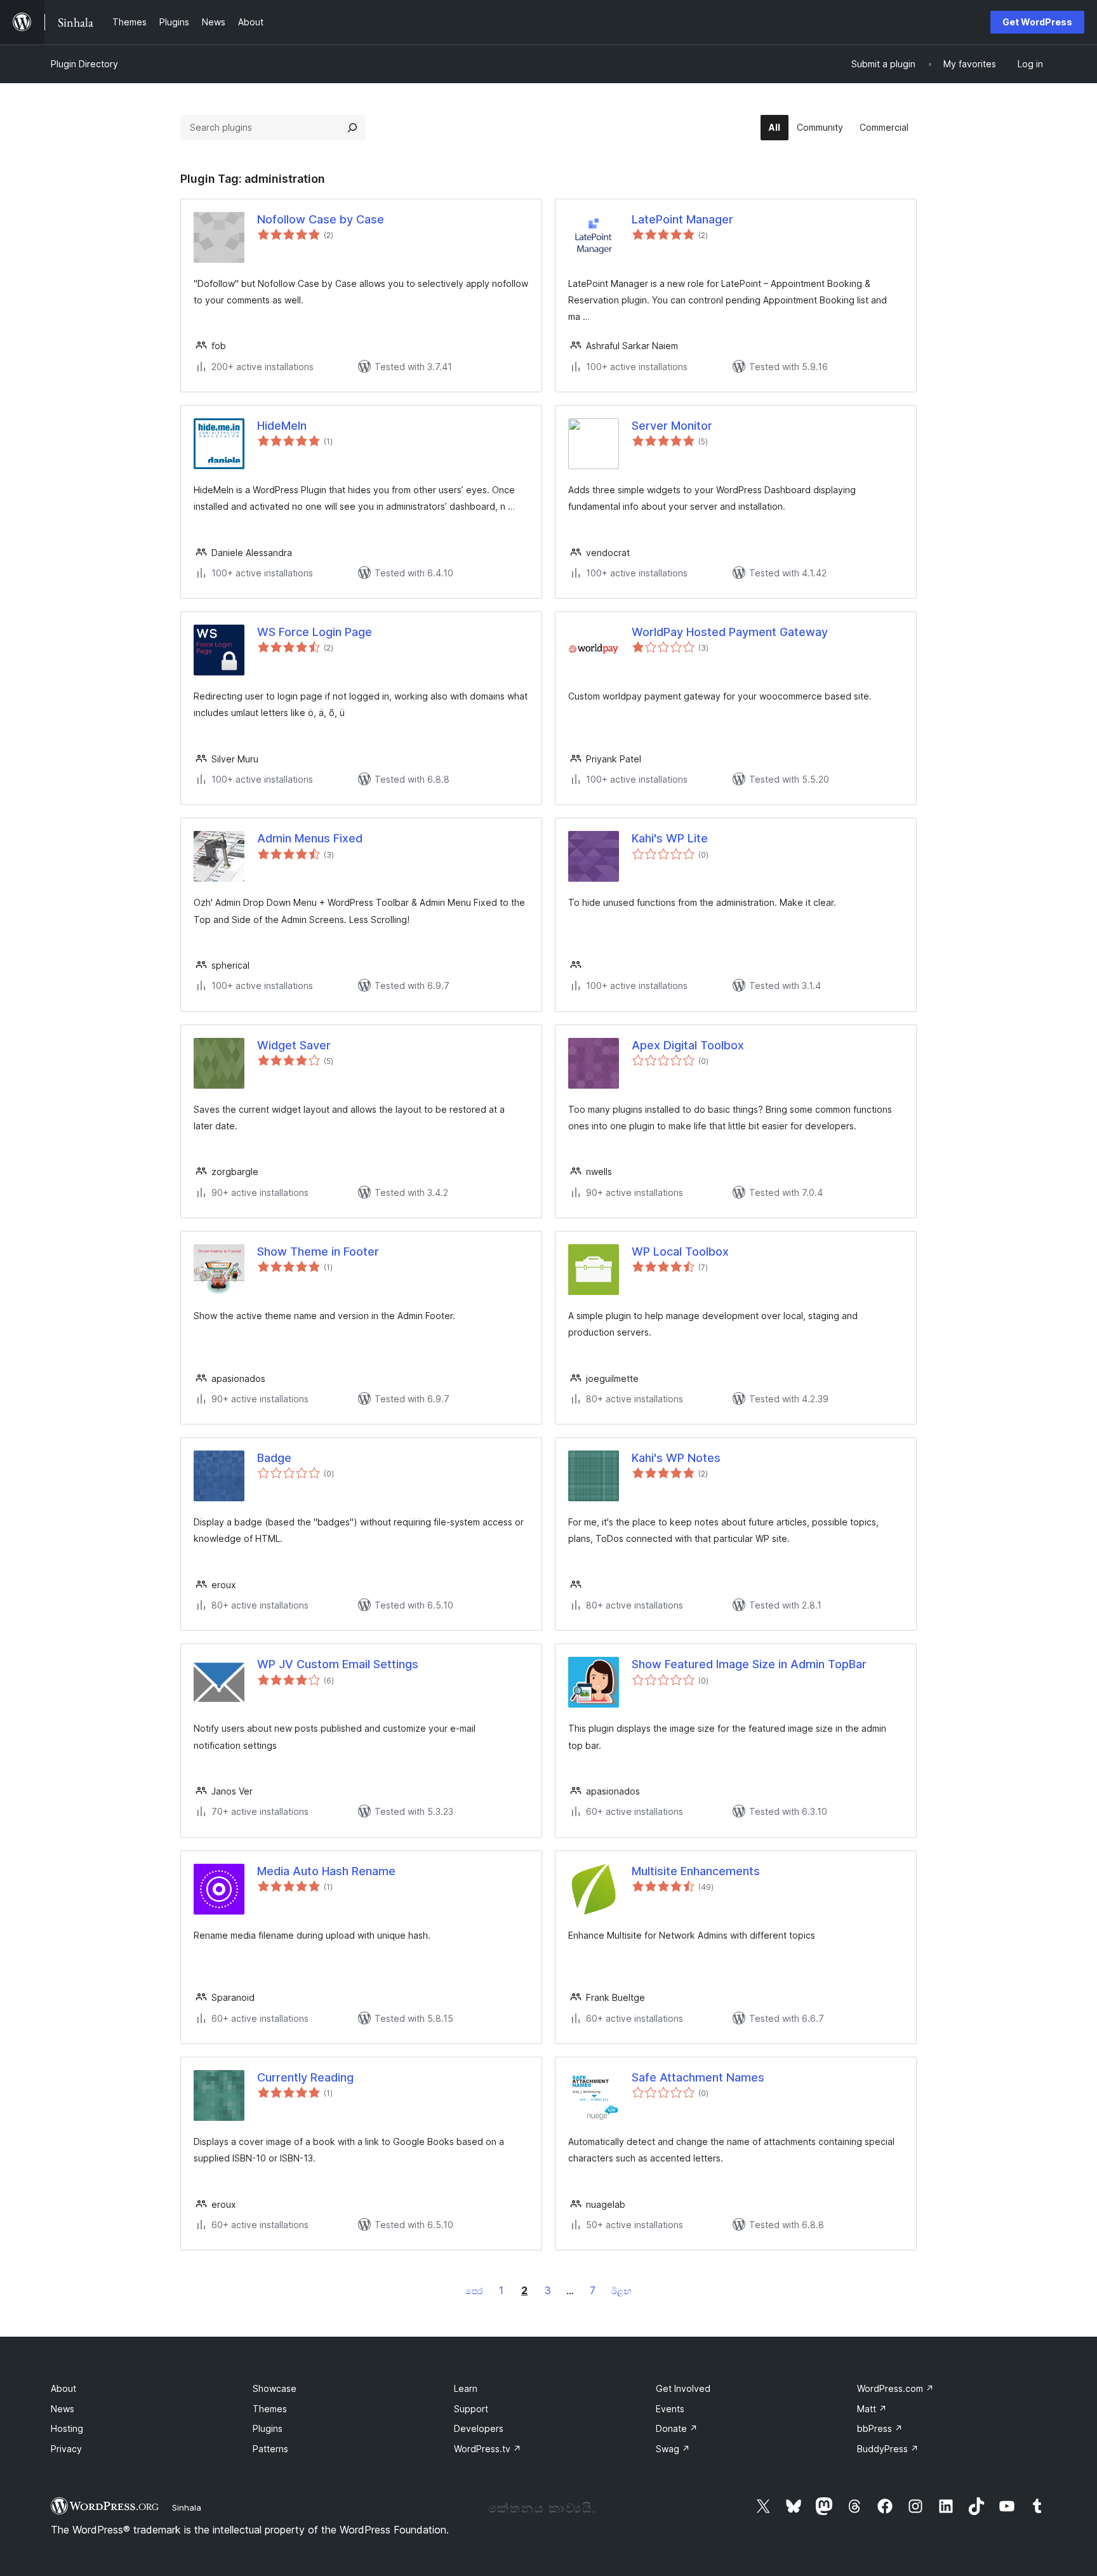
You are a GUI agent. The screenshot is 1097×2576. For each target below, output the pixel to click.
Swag (673, 2449)
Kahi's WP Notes (676, 1458)
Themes (270, 2409)
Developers (479, 2428)
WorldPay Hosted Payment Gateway (730, 632)
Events (670, 2409)
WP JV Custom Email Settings (338, 1664)
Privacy (66, 2449)
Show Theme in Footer (318, 1251)
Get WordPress (1037, 22)
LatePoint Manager (682, 219)
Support (471, 2409)
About (63, 2388)
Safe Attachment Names (698, 2077)
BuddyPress (888, 2449)
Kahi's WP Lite (670, 838)
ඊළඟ (622, 2291)
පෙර (474, 2291)
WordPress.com (895, 2388)
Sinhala (187, 2507)
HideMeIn (282, 426)
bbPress (880, 2428)
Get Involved (683, 2388)
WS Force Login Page (315, 632)
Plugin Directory (84, 64)
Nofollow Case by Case (321, 219)
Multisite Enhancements (696, 1871)
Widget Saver (294, 1045)
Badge (274, 1458)
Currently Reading (305, 2077)
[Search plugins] (352, 128)
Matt (872, 2409)
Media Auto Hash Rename (326, 1871)
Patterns (270, 2449)
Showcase (275, 2388)
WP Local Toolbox (680, 1251)
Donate (677, 2428)
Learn (466, 2388)
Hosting (67, 2428)
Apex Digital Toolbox (688, 1045)
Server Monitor (672, 426)
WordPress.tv (488, 2449)
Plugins (268, 2428)
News (63, 2409)
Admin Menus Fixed (310, 838)
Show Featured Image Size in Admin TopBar (749, 1664)
